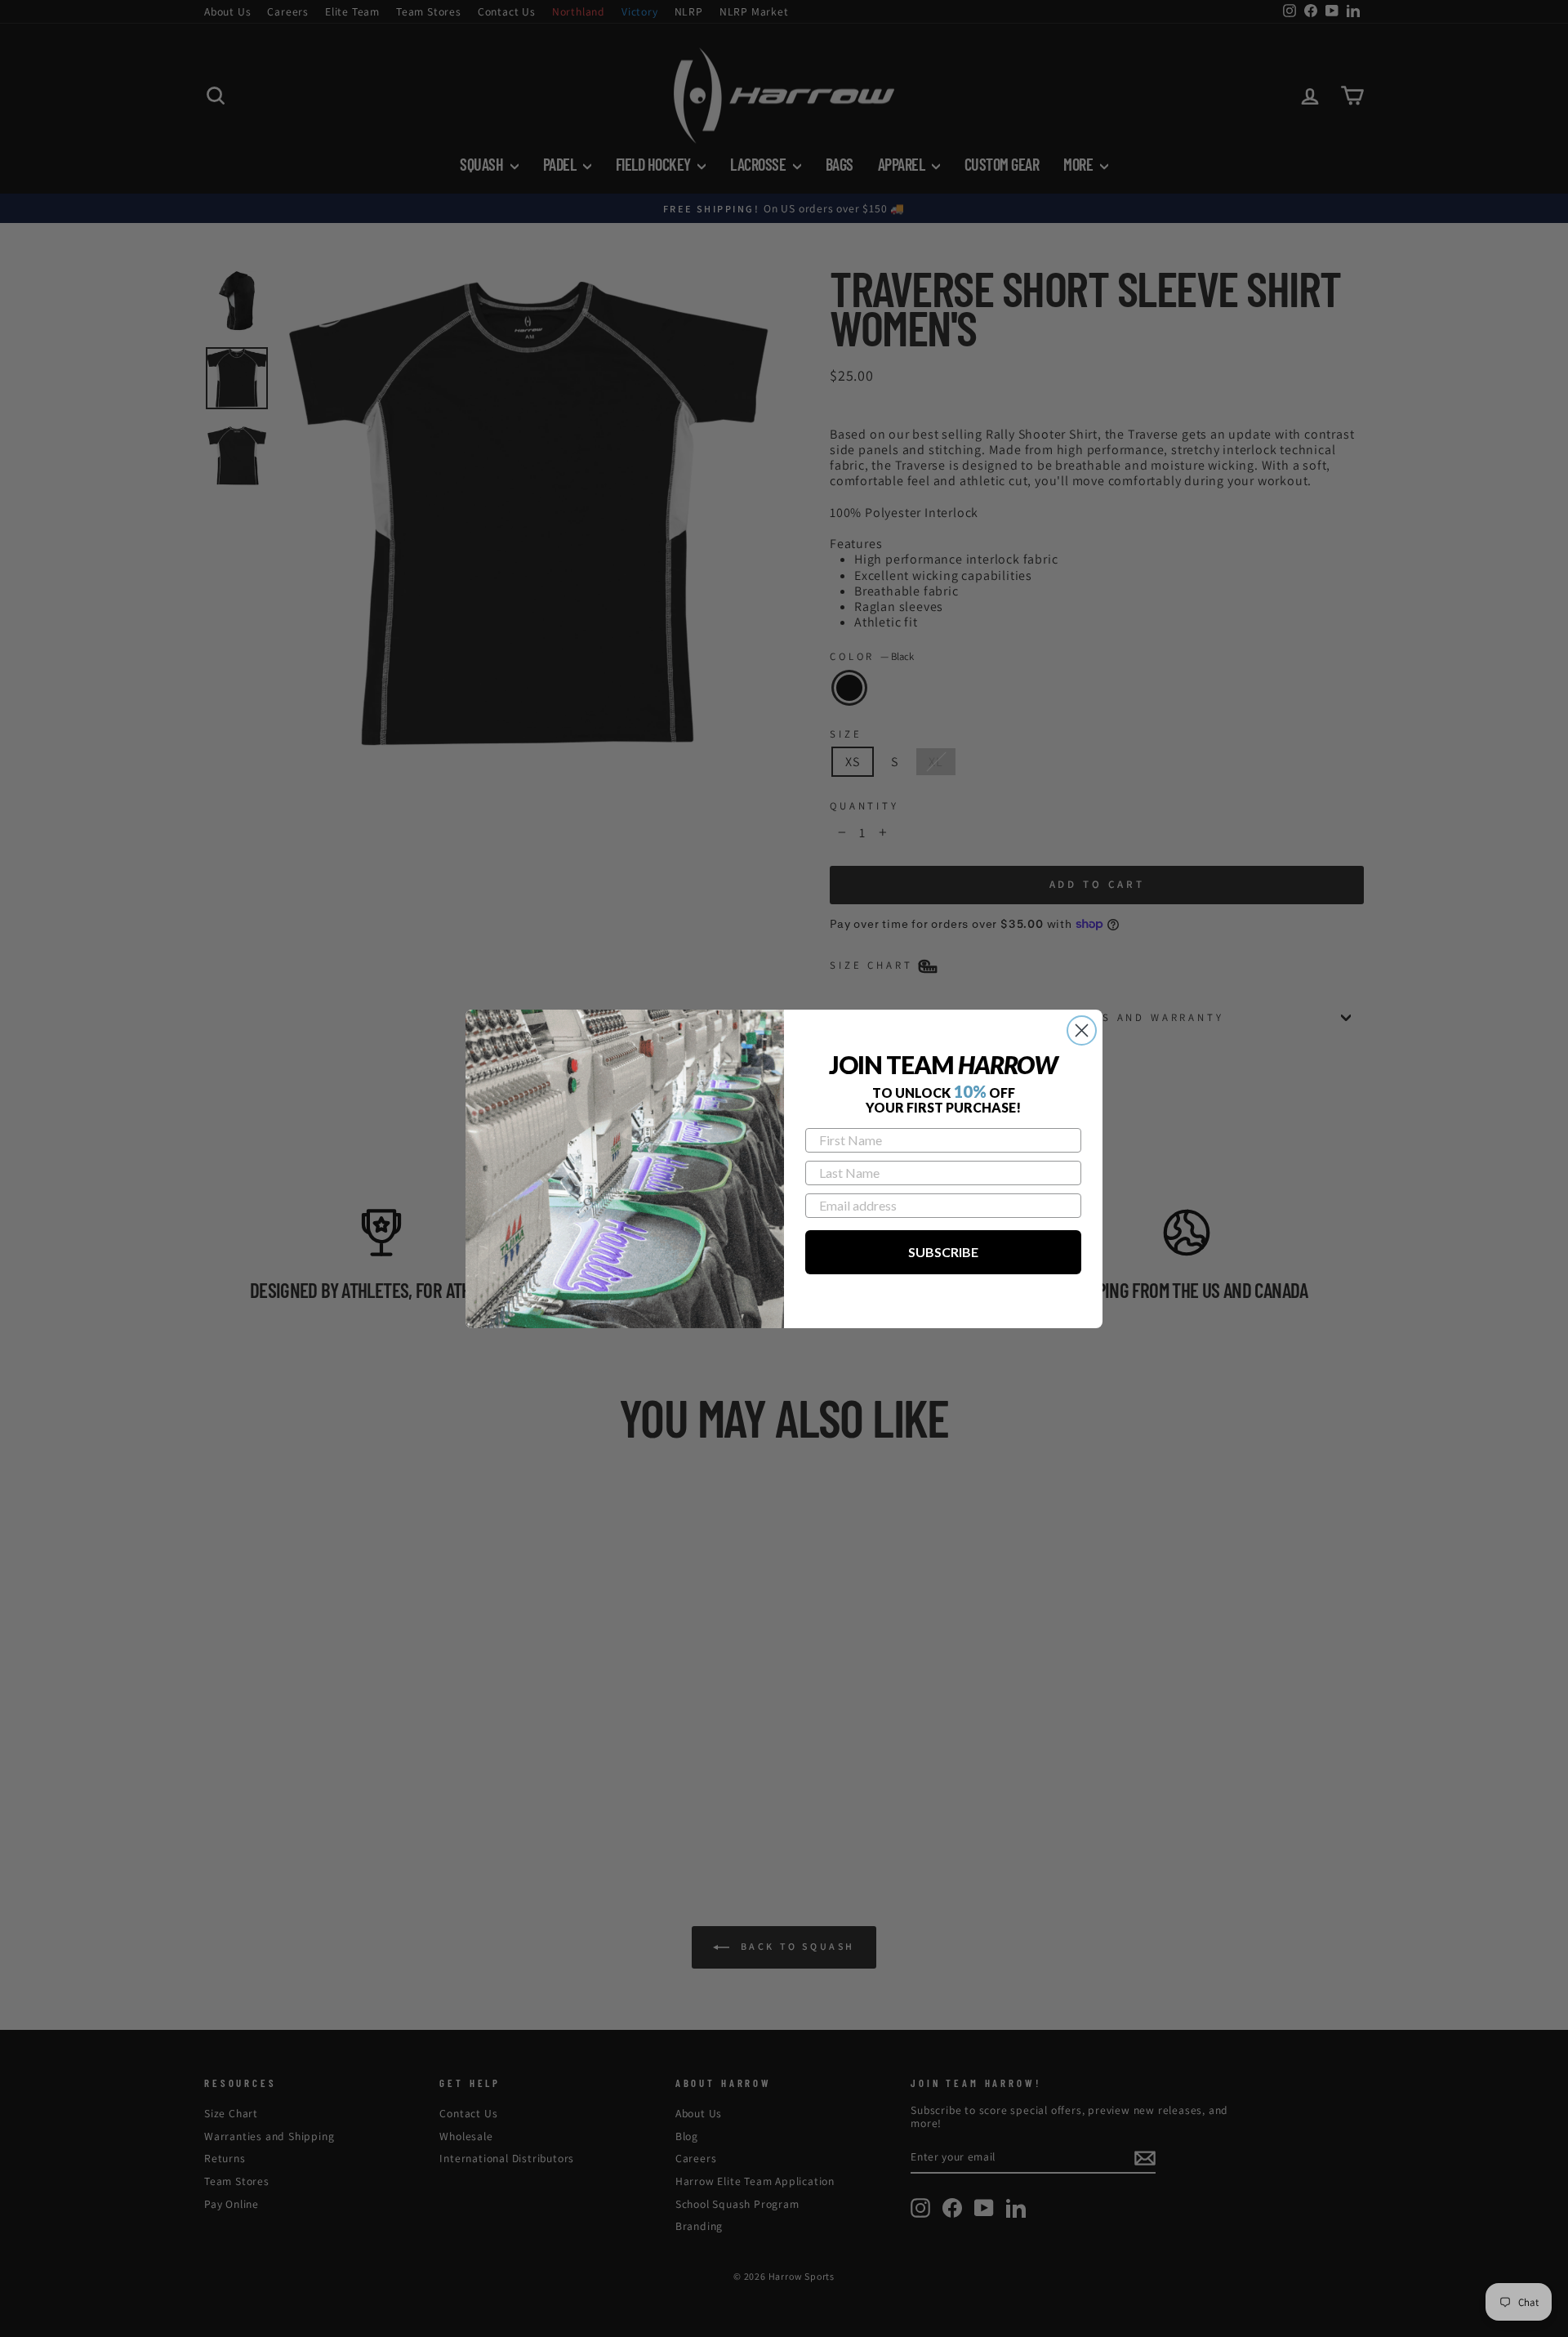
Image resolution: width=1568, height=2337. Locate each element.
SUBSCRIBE (943, 1252)
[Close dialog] (1082, 1030)
